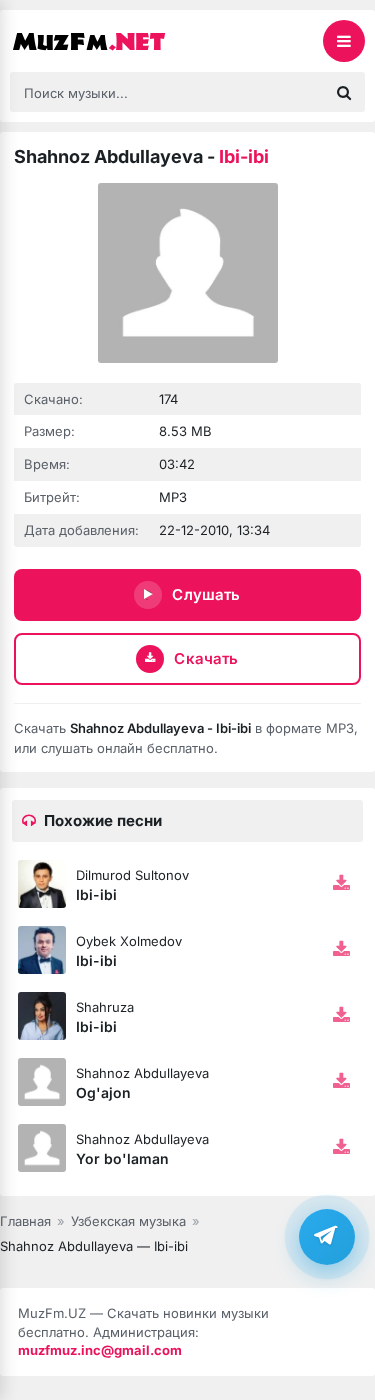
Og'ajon (103, 1092)
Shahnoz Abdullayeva (142, 1073)
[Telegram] (327, 1236)
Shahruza (105, 1007)
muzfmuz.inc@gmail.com (100, 1350)
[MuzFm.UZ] (110, 41)
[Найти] (344, 92)
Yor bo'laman (122, 1158)
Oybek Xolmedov (129, 941)
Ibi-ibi (96, 894)
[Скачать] (341, 884)
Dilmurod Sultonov (132, 875)
